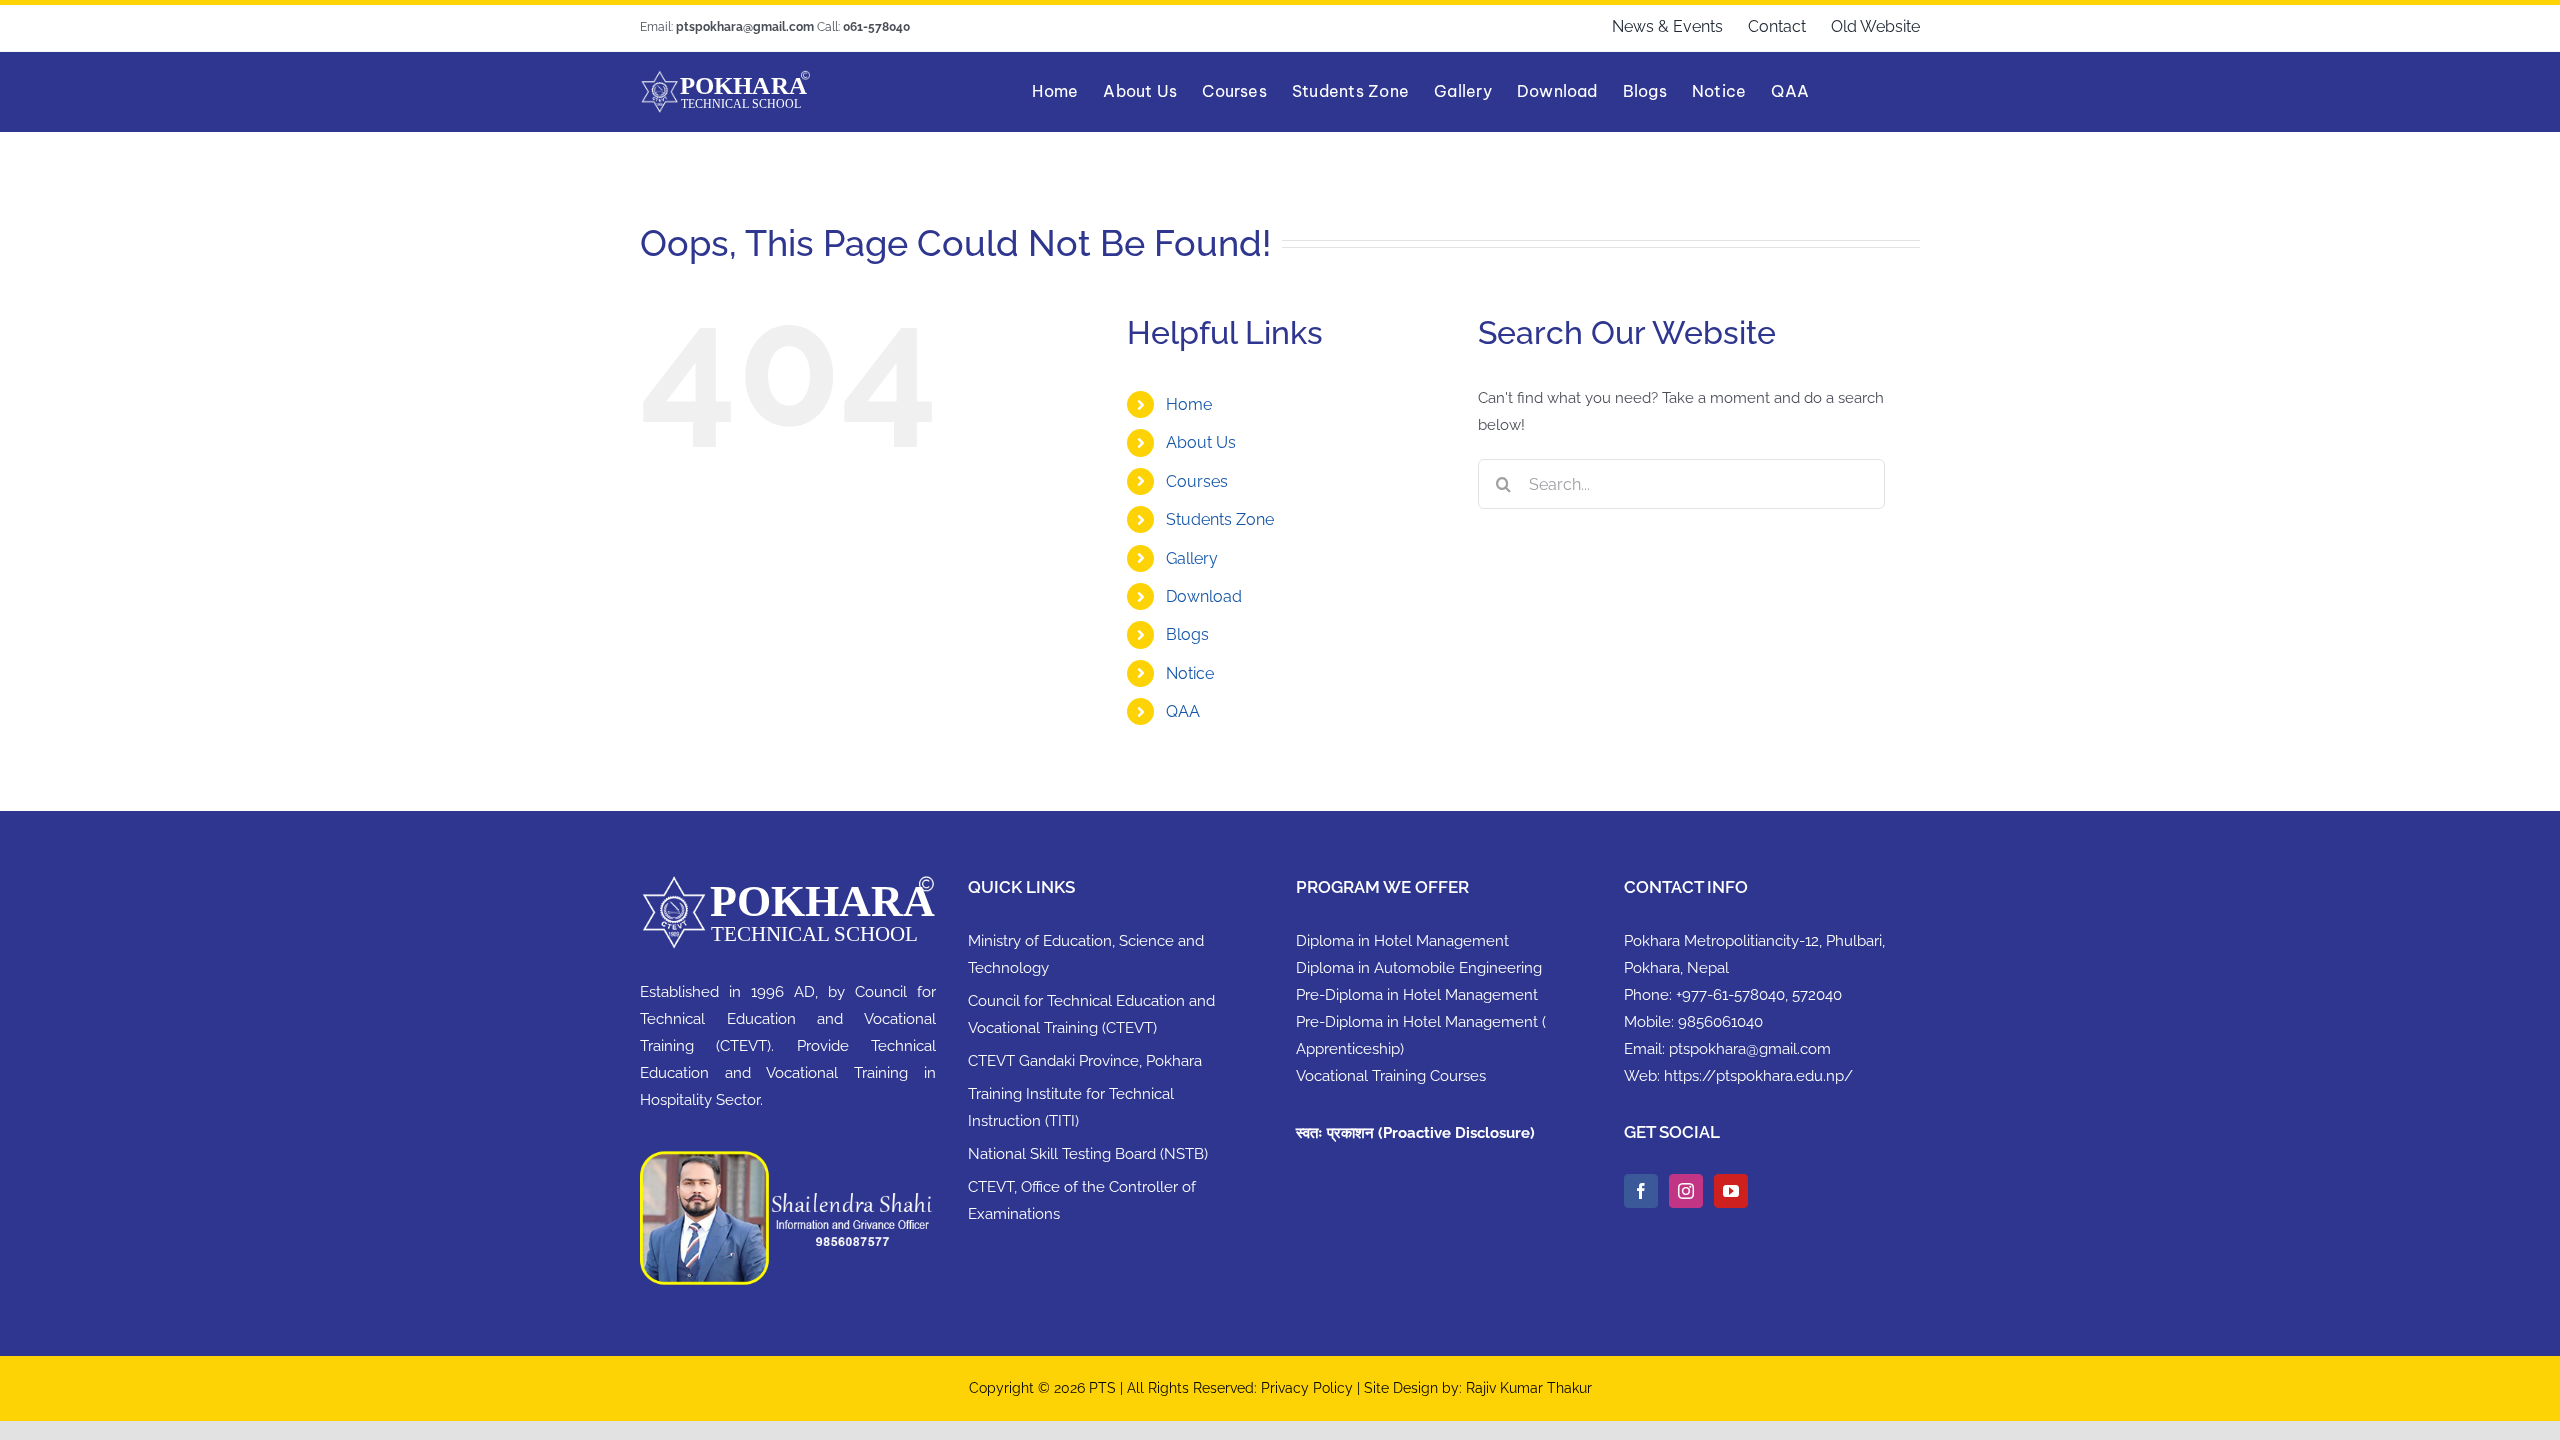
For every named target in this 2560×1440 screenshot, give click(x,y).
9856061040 (1720, 1022)
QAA (1183, 711)
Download (1204, 596)
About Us (1201, 442)
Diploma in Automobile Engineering (1419, 968)
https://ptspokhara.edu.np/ (1758, 1076)
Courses (1197, 481)
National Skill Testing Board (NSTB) (1088, 1154)
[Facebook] (1641, 1191)
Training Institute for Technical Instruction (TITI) (1071, 1107)
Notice (1190, 673)
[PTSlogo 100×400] (725, 77)
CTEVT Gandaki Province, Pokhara (1085, 1061)
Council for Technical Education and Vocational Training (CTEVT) (1091, 1014)
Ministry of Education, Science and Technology (1086, 954)
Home (1189, 404)
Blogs (1187, 634)
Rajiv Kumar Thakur (1529, 1388)
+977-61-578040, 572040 (1759, 995)
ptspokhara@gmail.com (1750, 1049)
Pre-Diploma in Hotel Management (1417, 995)
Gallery (1192, 558)
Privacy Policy (1309, 1388)
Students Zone (1220, 519)
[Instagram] (1686, 1191)
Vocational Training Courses (1391, 1076)
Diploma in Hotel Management (1402, 941)
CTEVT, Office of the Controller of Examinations (1082, 1200)
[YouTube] (1731, 1191)
